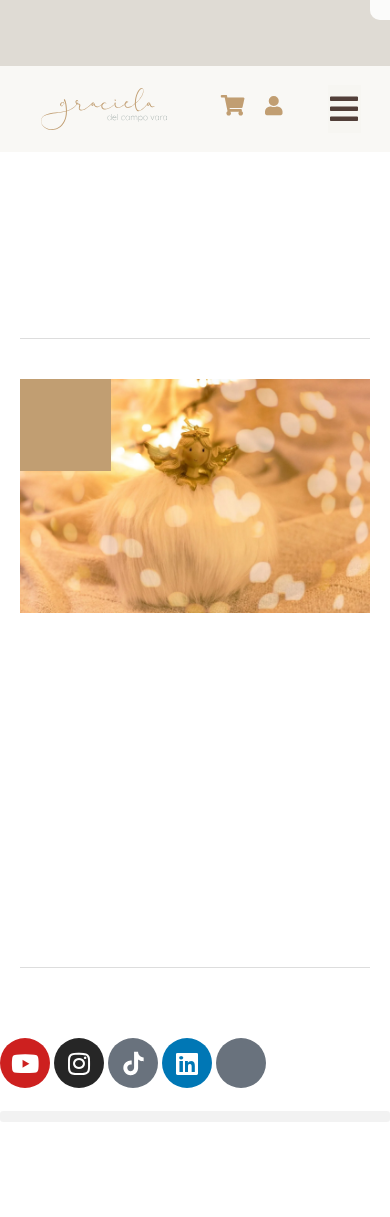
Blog (124, 33)
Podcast (183, 33)
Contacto (258, 33)
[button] (344, 109)
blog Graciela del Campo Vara (211, 647)
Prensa (329, 33)
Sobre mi (66, 33)
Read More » (66, 909)
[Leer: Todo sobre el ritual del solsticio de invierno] (195, 494)
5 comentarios (131, 668)
